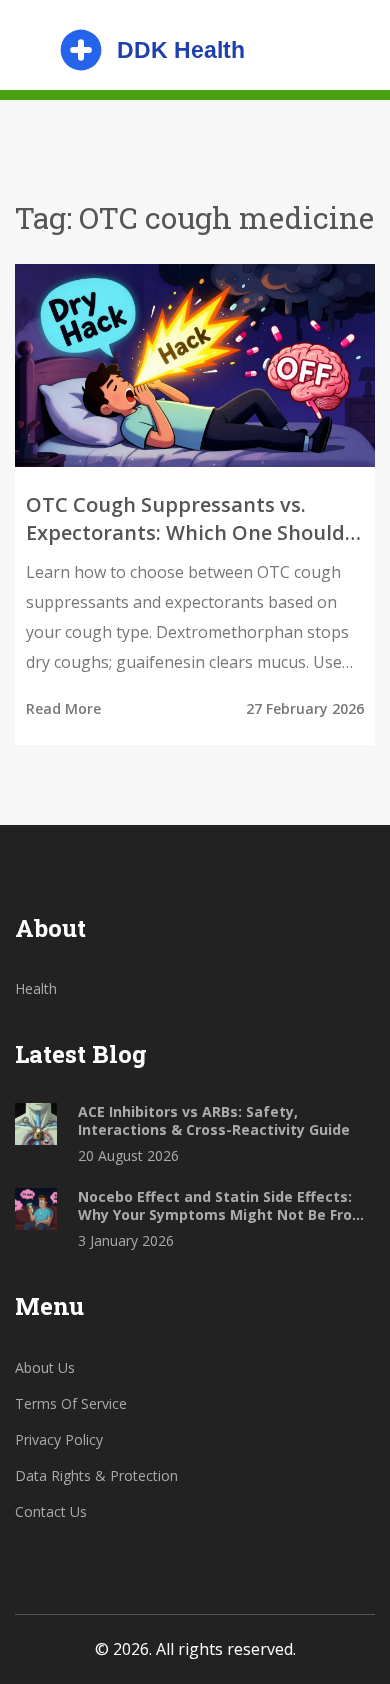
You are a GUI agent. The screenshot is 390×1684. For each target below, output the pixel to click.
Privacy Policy (59, 1439)
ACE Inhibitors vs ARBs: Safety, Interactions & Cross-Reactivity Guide (214, 1121)
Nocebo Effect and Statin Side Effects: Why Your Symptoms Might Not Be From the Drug (222, 1206)
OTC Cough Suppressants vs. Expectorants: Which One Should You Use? (185, 519)
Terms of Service (71, 1403)
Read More (63, 708)
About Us (45, 1367)
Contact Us (51, 1511)
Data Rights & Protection (96, 1475)
